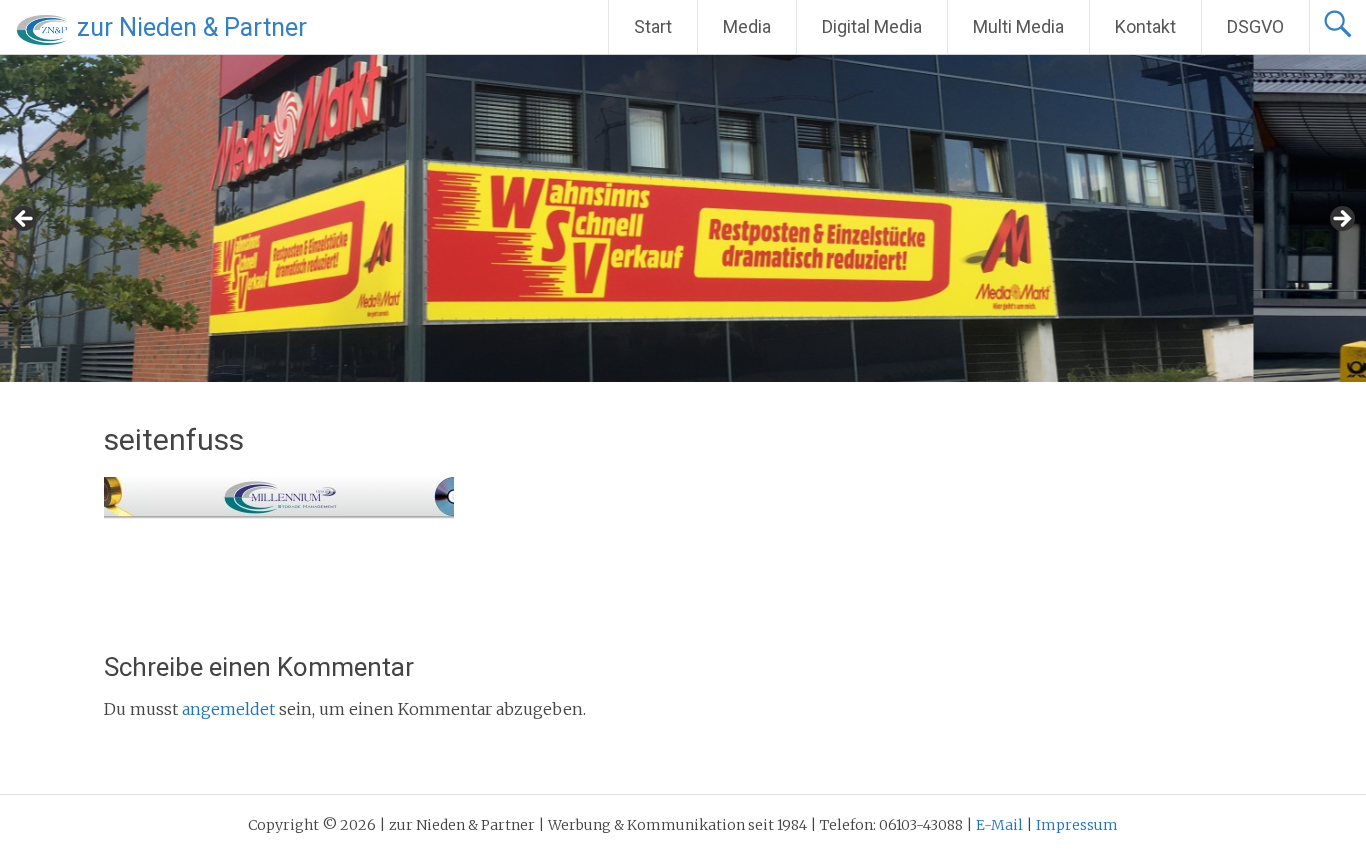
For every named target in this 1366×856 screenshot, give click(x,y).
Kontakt (1145, 26)
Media (747, 26)
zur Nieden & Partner (192, 27)
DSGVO (1255, 26)
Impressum (1077, 825)
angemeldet (228, 709)
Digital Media (872, 26)
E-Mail (999, 825)
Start (653, 26)
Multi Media (1018, 26)
